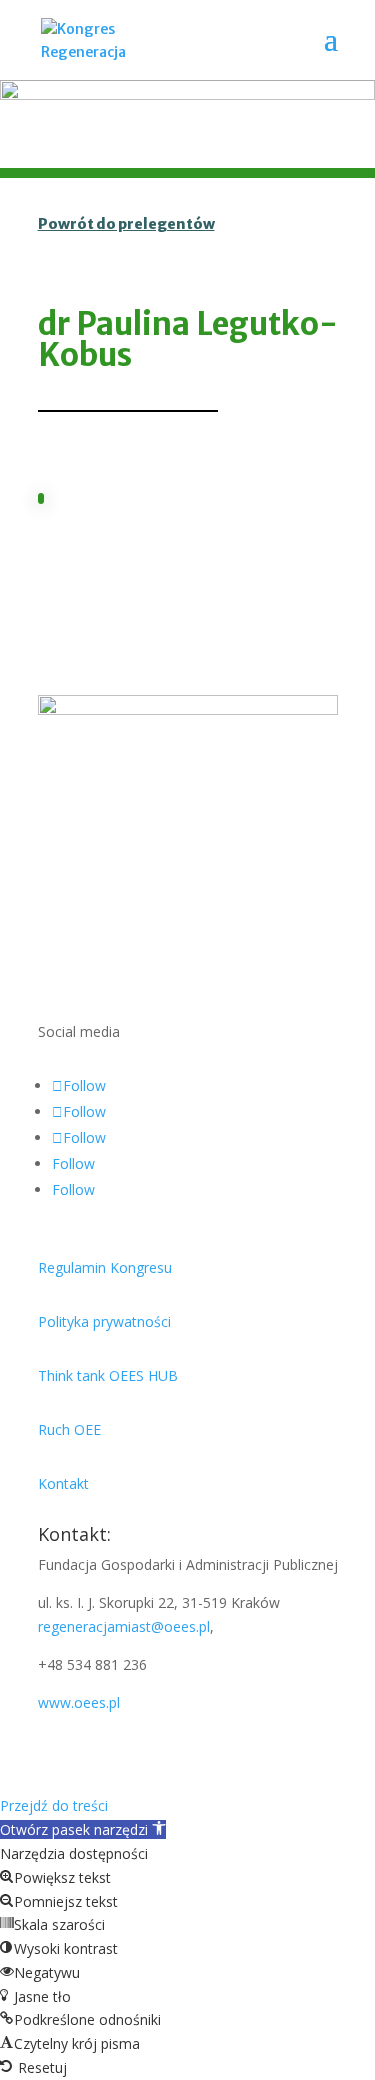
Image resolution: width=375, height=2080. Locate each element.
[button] (83, 1829)
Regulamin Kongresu (105, 1267)
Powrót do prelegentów (126, 224)
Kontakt (63, 1483)
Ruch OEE (69, 1429)
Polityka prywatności (104, 1321)
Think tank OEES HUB (108, 1375)
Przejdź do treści (54, 1805)
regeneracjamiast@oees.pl (124, 1626)
